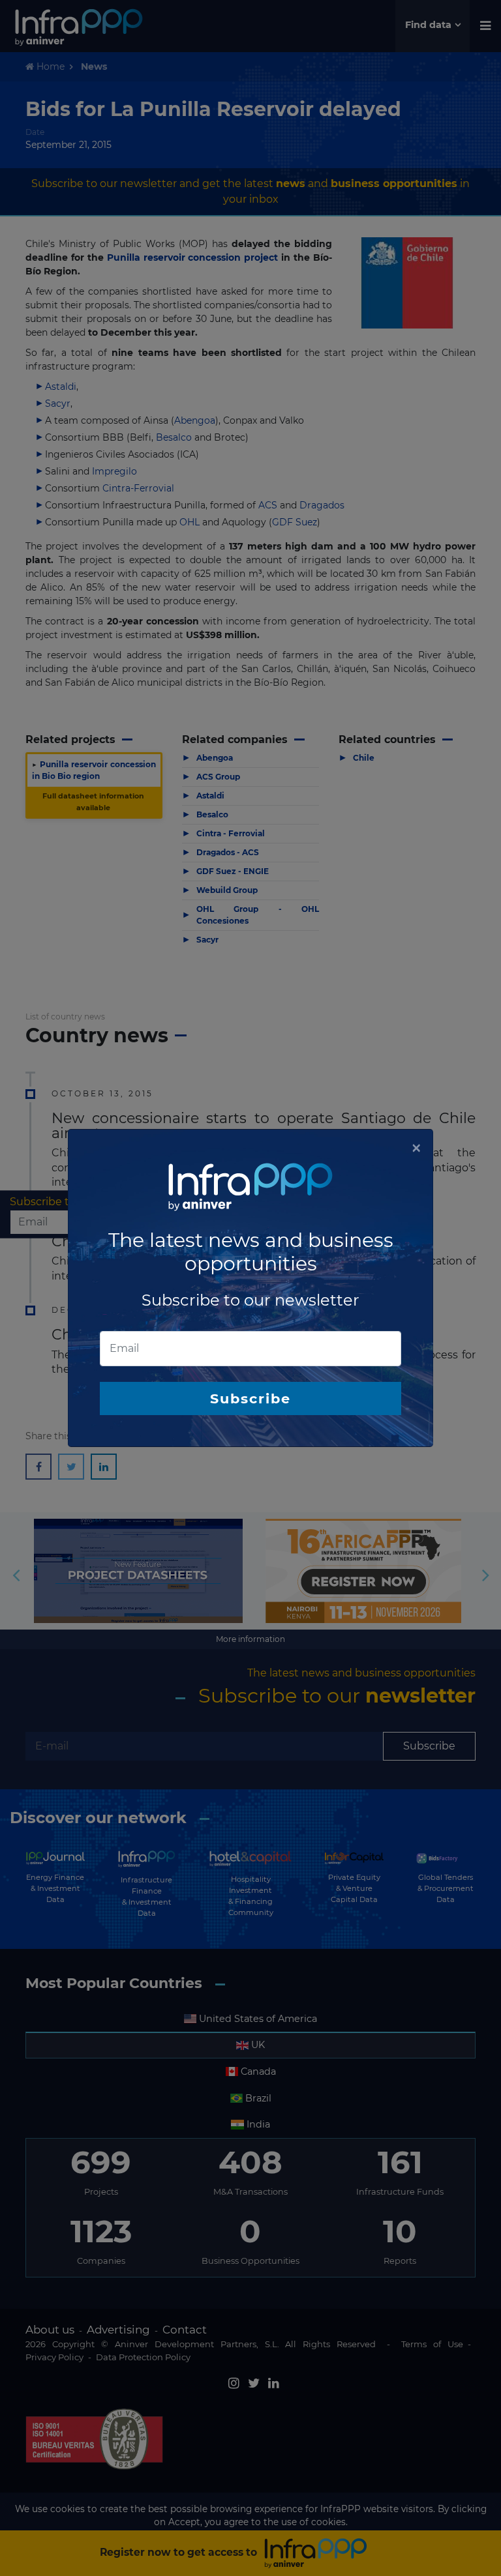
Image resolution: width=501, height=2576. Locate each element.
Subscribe (250, 1398)
